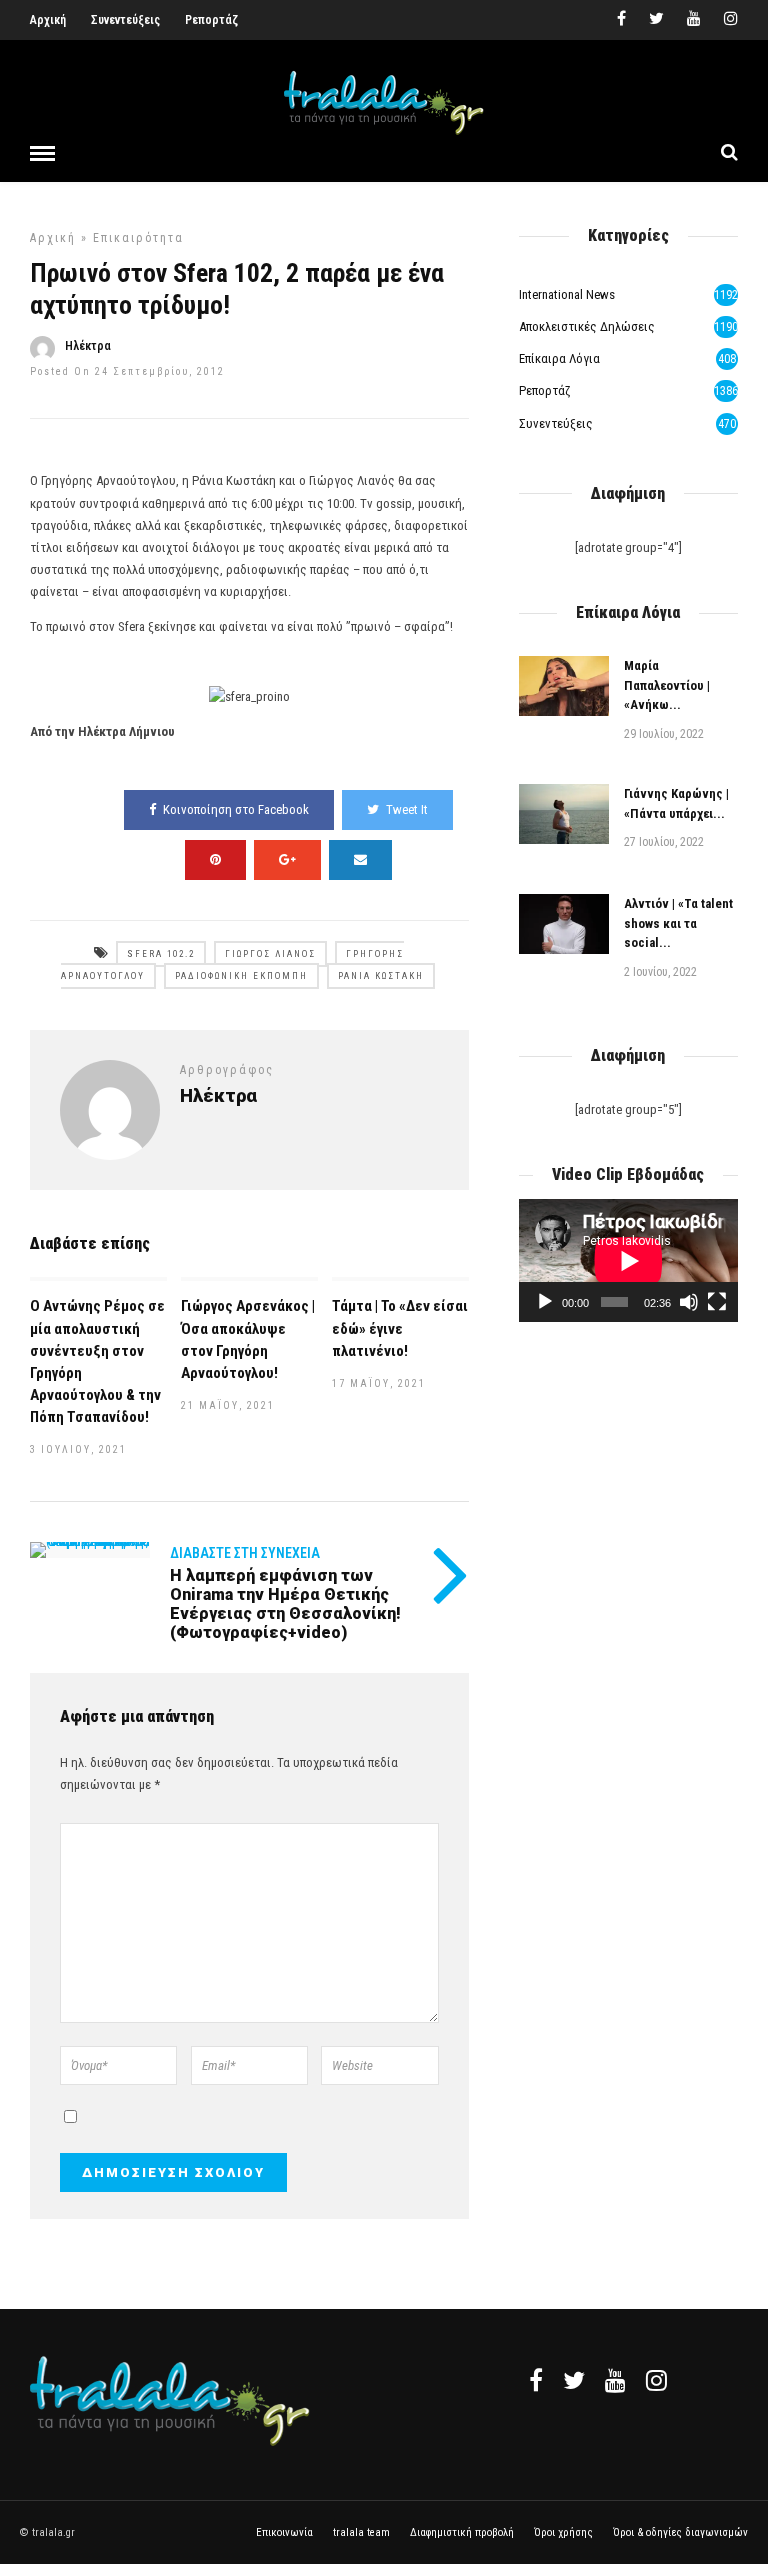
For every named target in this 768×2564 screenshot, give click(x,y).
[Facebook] (536, 2380)
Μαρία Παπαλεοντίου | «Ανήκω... (667, 685)
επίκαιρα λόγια (559, 358)
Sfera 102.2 (161, 954)
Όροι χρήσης (563, 2532)
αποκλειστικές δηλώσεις (587, 326)
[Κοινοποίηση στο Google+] (287, 860)
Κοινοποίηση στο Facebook (236, 809)
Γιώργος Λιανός (270, 954)
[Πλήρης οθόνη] (717, 1302)
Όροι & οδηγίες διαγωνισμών (680, 2532)
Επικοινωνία (284, 2532)
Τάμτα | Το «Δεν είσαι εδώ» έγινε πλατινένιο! (400, 1328)
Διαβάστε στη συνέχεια (245, 1553)
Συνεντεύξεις (125, 20)
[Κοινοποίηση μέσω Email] (360, 860)
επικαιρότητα (138, 238)
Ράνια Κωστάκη (381, 976)
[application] (628, 1260)
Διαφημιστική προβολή (462, 2532)
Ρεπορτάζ (211, 20)
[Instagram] (731, 20)
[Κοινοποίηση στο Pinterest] (215, 860)
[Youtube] (694, 20)
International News (567, 294)
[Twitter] (574, 2380)
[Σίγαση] (689, 1302)
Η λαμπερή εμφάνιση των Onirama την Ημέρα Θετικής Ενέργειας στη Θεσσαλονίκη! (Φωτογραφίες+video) (285, 1604)
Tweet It (407, 809)
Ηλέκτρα (88, 346)
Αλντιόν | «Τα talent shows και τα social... (678, 923)
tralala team (361, 2532)
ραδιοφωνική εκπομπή (241, 976)
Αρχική (48, 20)
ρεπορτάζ (545, 390)
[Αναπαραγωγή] (545, 1302)
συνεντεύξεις (556, 423)
